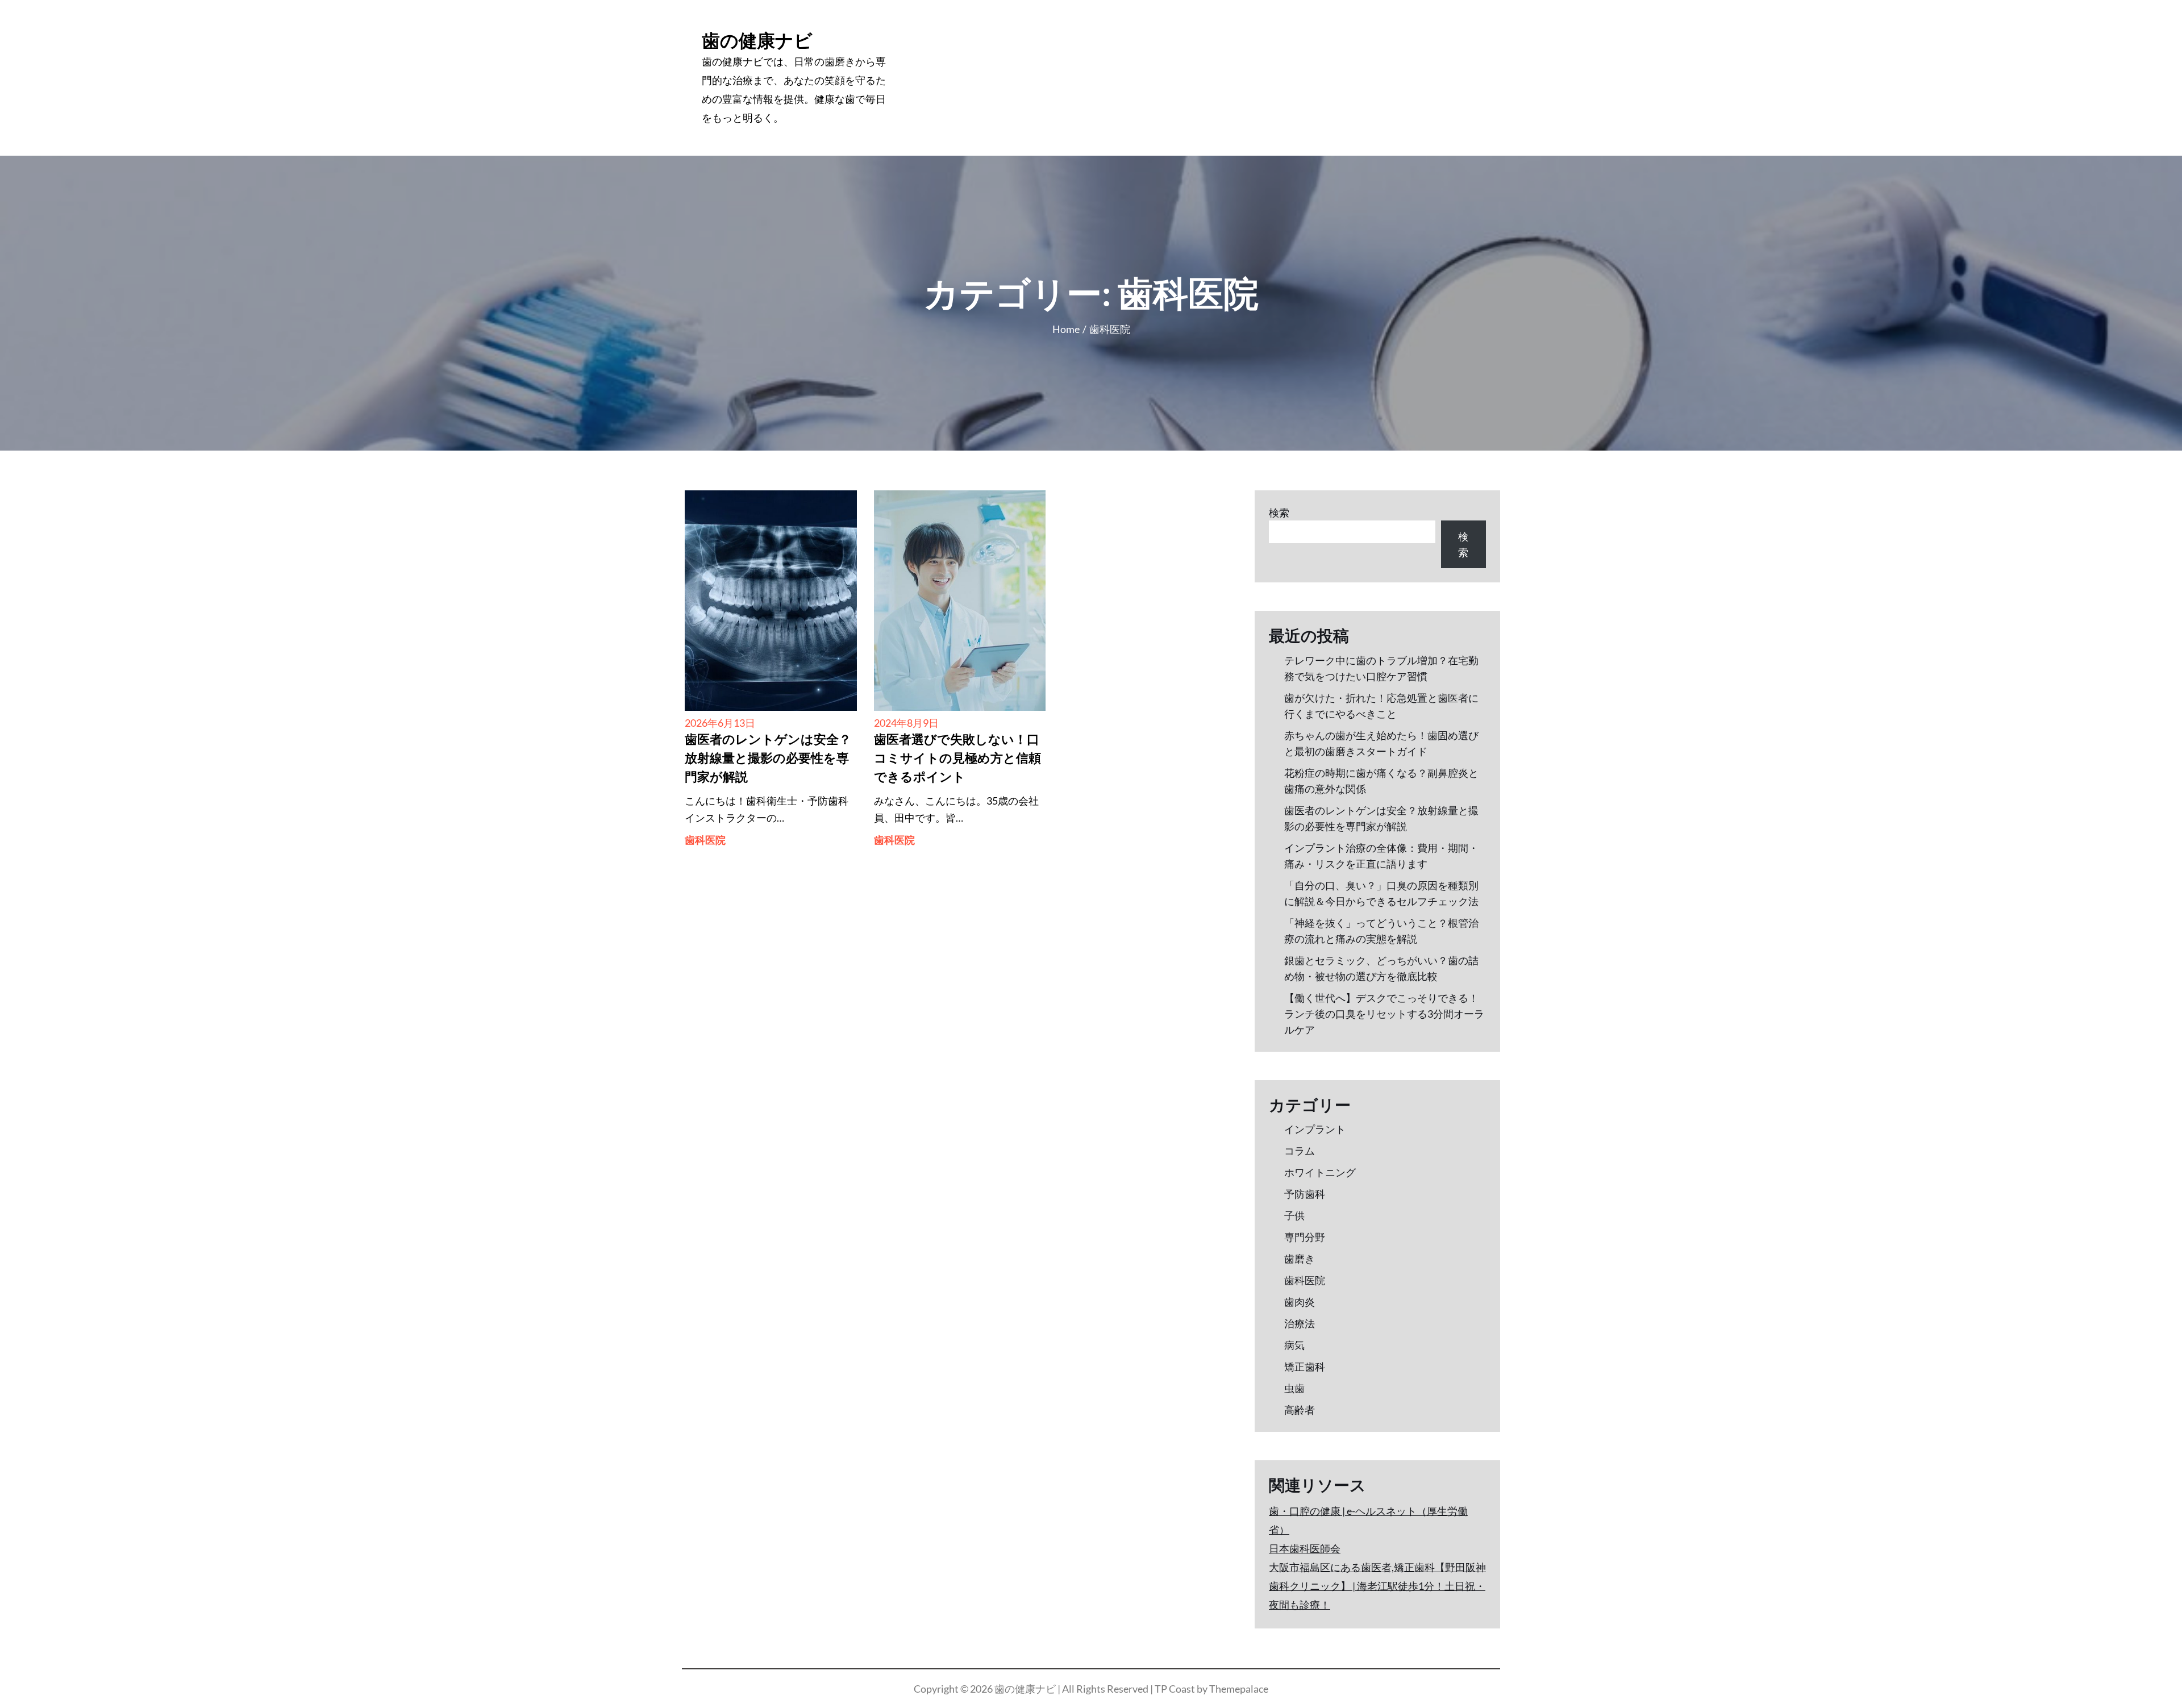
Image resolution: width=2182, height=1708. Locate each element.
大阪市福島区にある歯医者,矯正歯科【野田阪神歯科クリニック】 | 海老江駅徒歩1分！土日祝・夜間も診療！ (1377, 1586)
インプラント (1315, 1129)
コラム (1300, 1151)
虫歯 (1294, 1388)
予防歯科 (1305, 1194)
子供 (1294, 1215)
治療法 (1300, 1323)
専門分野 (1305, 1237)
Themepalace (1239, 1689)
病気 (1294, 1345)
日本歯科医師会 (1305, 1548)
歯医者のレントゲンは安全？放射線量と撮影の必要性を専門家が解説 (768, 759)
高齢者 (1300, 1410)
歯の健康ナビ (757, 40)
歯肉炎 (1300, 1302)
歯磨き (1300, 1259)
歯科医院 (705, 840)
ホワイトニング (1320, 1172)
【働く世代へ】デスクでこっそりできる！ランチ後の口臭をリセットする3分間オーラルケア (1384, 1014)
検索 (1279, 513)
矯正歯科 (1305, 1367)
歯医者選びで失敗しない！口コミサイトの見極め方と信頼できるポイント (957, 759)
